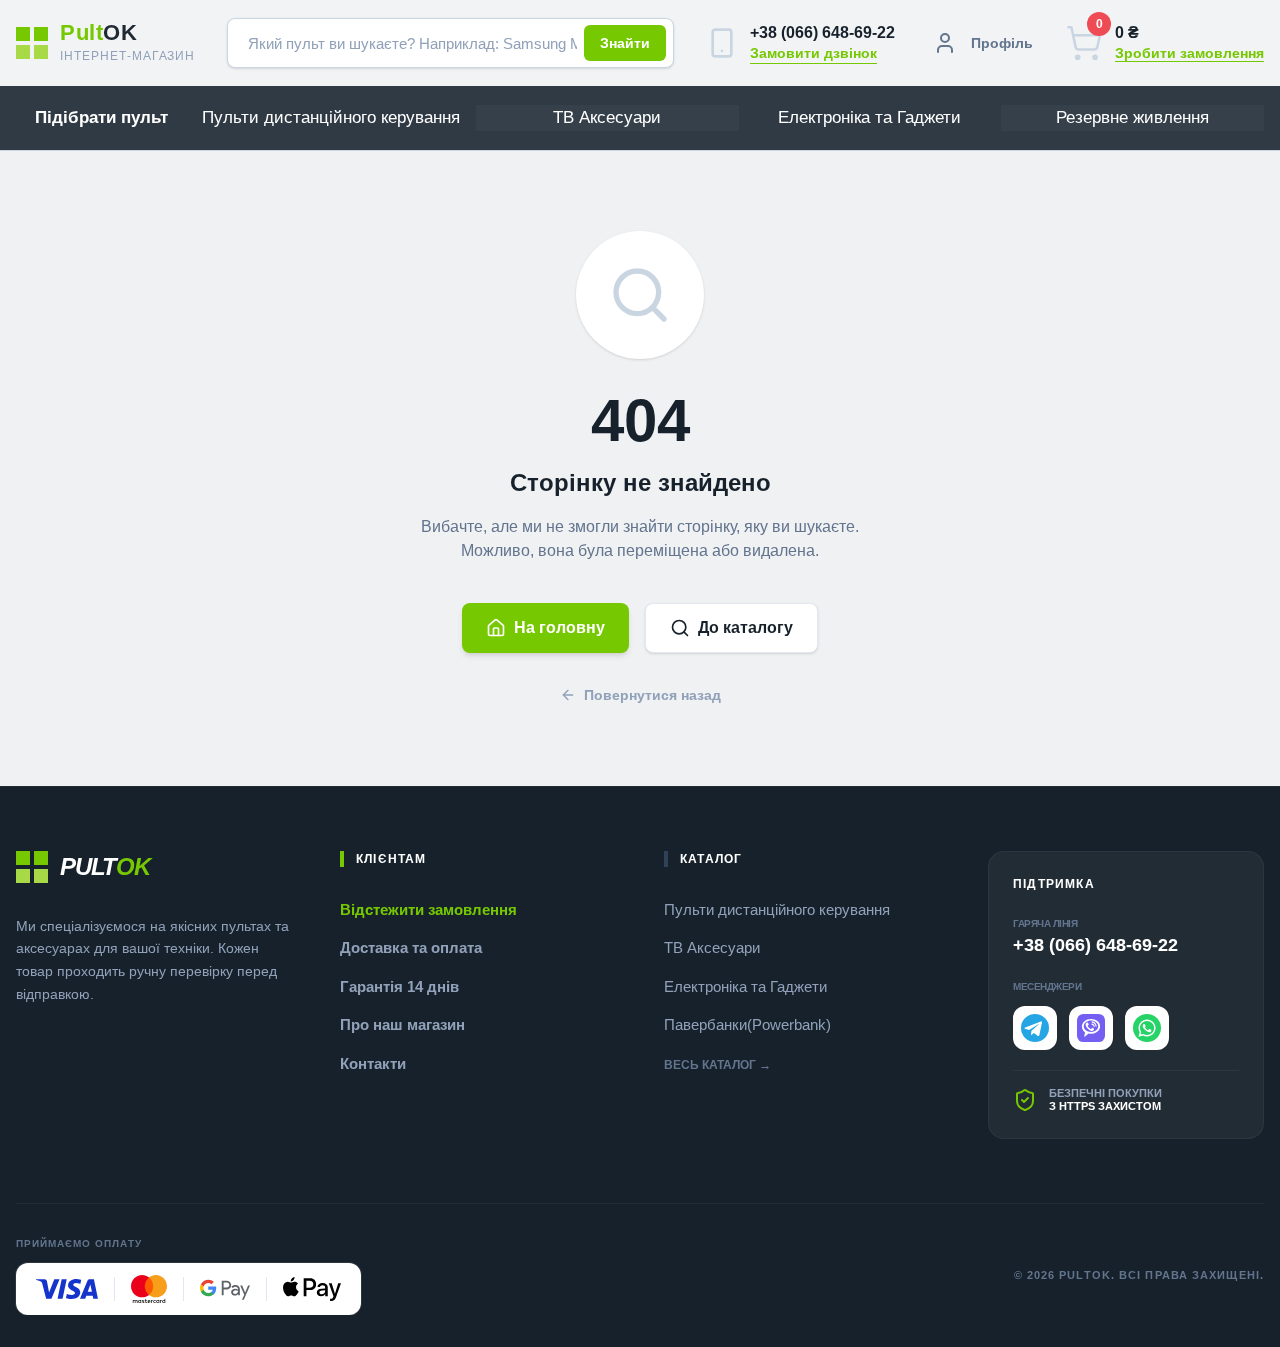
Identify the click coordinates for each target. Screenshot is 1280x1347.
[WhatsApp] (1147, 1028)
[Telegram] (1035, 1028)
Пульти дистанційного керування (777, 909)
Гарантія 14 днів (399, 986)
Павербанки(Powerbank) (747, 1024)
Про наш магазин (402, 1024)
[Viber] (1091, 1028)
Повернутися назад (652, 695)
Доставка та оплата (411, 947)
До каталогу (745, 627)
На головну (559, 627)
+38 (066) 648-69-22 (822, 32)
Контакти (373, 1063)
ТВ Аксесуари (712, 947)
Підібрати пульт (101, 117)
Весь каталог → (717, 1065)
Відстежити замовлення (428, 909)
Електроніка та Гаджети (745, 986)
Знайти (625, 43)
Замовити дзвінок (813, 53)
